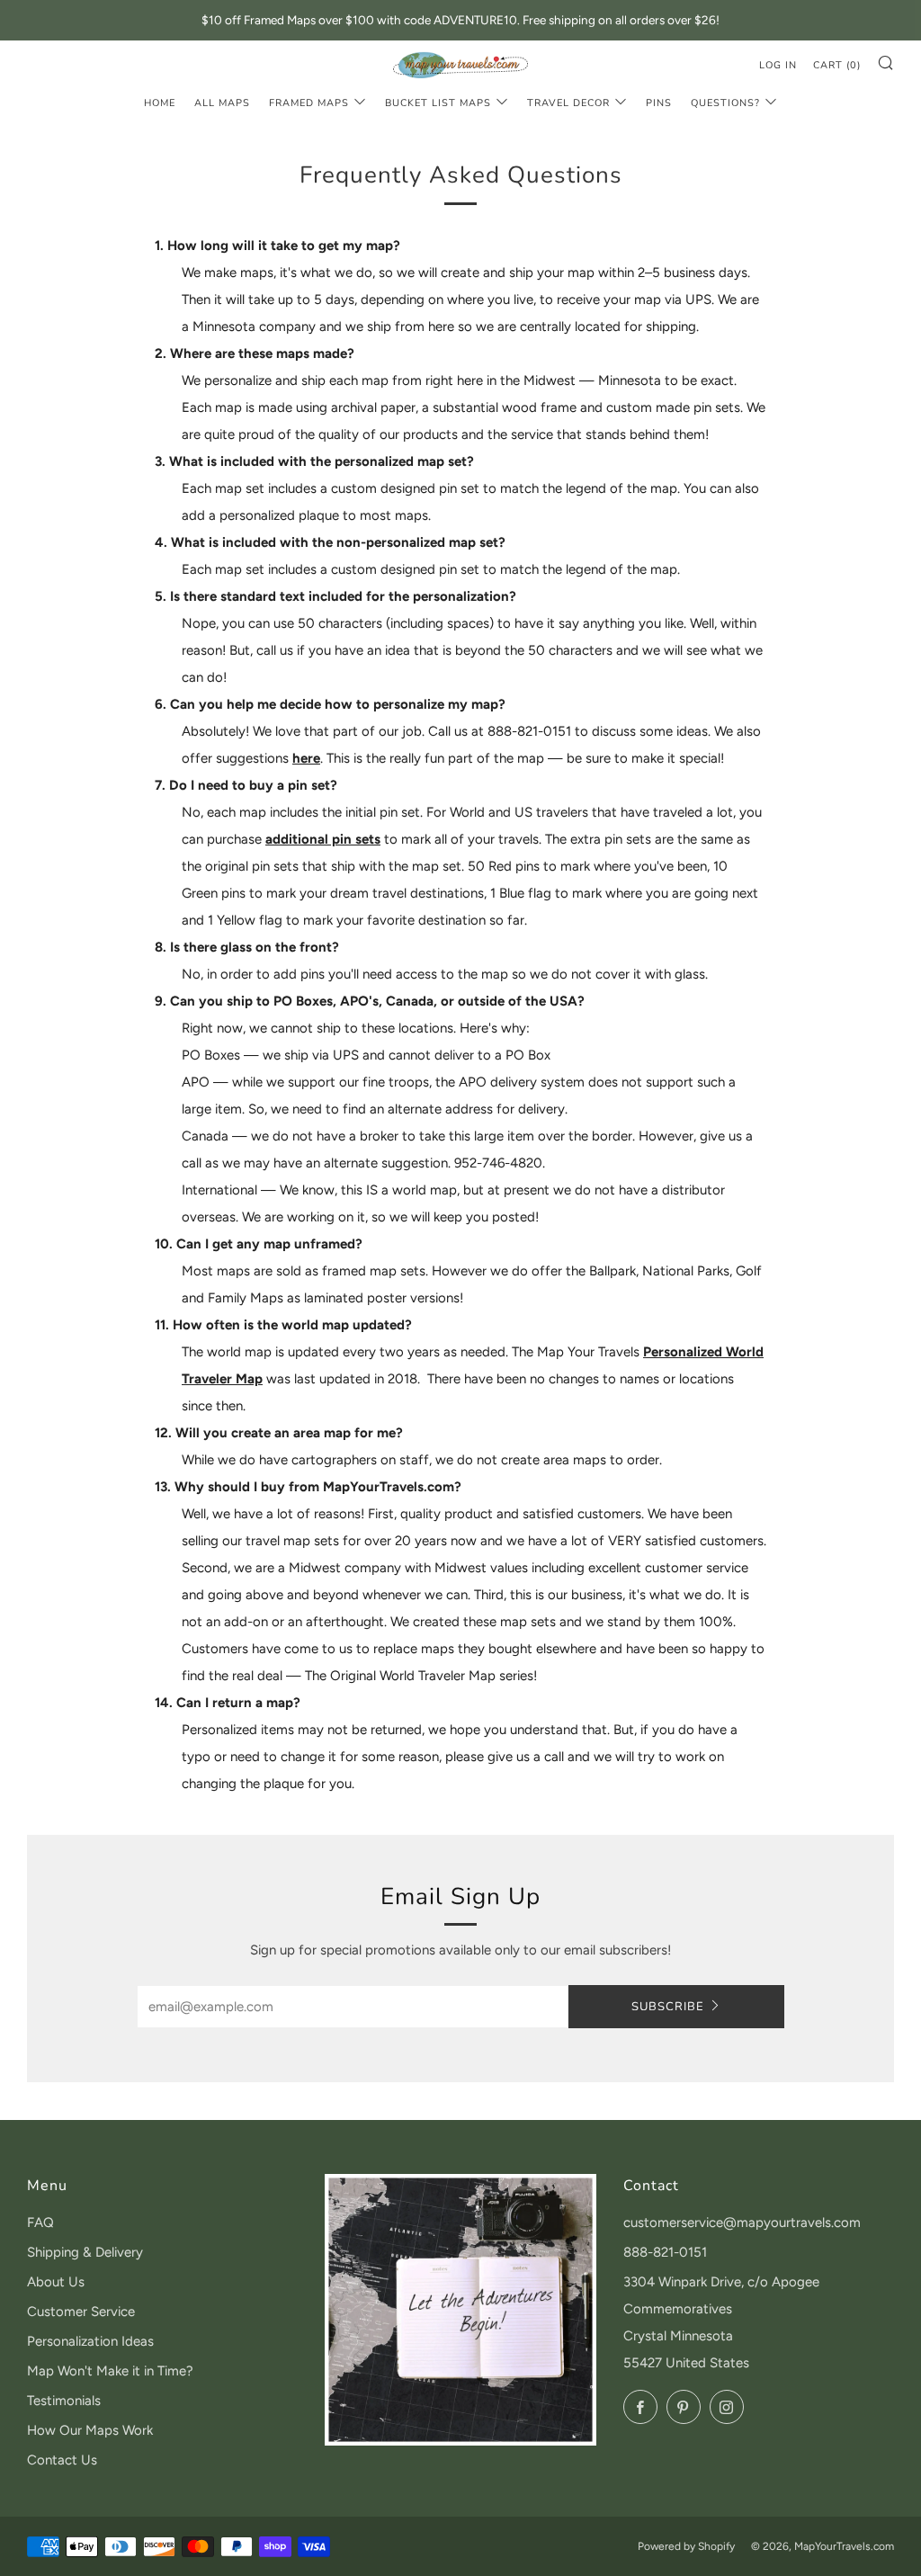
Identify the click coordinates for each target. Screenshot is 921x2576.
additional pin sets (323, 839)
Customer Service (81, 2312)
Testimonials (64, 2401)
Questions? (725, 103)
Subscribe (668, 2007)
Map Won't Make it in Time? (110, 2371)
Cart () (837, 65)
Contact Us (62, 2460)
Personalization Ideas (90, 2341)
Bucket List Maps (438, 103)
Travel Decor (568, 103)
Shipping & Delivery (85, 2252)
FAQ (40, 2223)
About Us (56, 2282)
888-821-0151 (665, 2252)
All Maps (222, 103)
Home (160, 103)
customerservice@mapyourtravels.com (742, 2223)
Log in (778, 65)
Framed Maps (309, 103)
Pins (659, 103)
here (306, 758)
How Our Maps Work (90, 2430)
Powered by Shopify (686, 2546)
